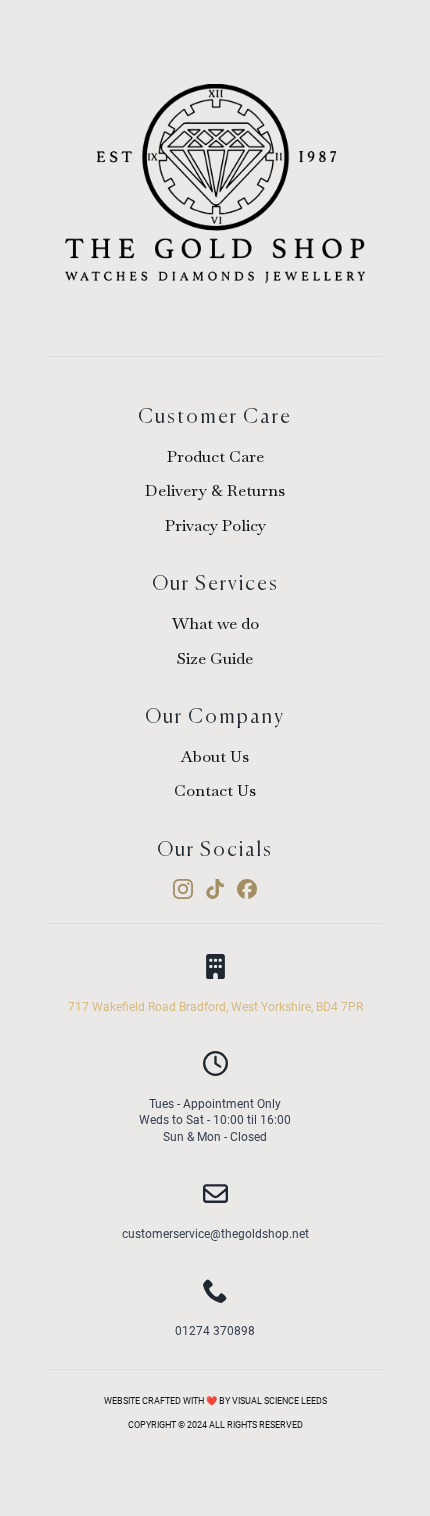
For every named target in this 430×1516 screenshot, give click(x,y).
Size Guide (215, 658)
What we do (215, 623)
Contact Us (215, 790)
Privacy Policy (215, 525)
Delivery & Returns (215, 490)
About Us (215, 756)
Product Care (215, 456)
